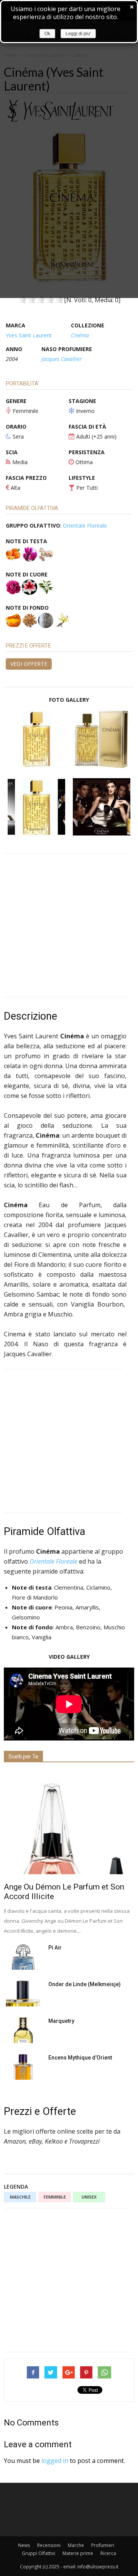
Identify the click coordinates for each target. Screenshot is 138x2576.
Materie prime (78, 2553)
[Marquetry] (23, 2030)
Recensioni (49, 2545)
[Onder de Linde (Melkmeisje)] (23, 1994)
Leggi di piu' (78, 34)
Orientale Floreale (85, 525)
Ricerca (108, 2553)
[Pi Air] (23, 1957)
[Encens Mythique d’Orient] (23, 2067)
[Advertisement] (69, 925)
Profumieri (103, 2545)
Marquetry (61, 2021)
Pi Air (55, 1948)
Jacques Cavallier (62, 359)
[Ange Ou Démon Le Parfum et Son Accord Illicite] (69, 1823)
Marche (76, 2545)
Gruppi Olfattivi (39, 2553)
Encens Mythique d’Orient (80, 2058)
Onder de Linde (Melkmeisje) (85, 1984)
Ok (47, 34)
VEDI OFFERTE (29, 664)
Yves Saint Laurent (29, 335)
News (24, 2545)
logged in (55, 2461)
